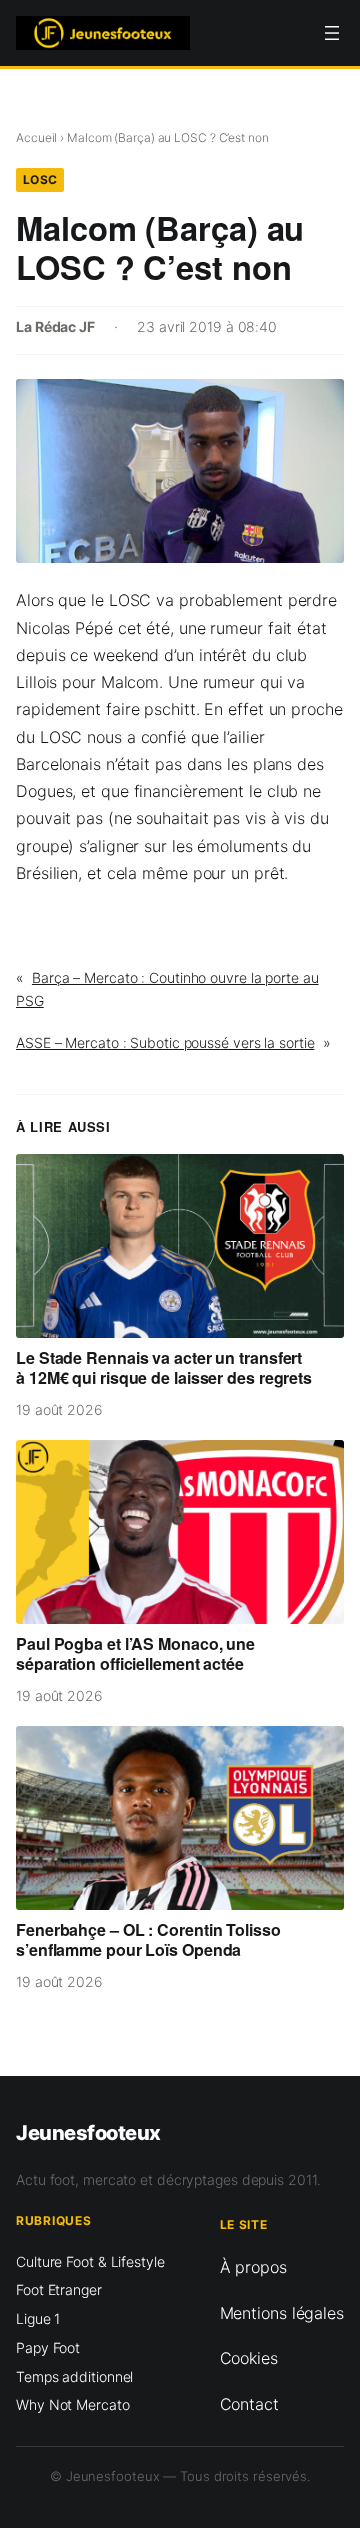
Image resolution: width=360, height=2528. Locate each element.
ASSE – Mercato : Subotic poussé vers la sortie (165, 1042)
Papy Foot (48, 2347)
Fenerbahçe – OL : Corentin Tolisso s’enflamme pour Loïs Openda (148, 1940)
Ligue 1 (38, 2318)
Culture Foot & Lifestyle (90, 2261)
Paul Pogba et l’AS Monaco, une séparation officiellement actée (135, 1654)
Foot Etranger (59, 2289)
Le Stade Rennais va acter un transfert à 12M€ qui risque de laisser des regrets (164, 1368)
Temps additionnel (74, 2376)
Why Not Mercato (73, 2404)
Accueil (36, 137)
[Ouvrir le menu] (332, 33)
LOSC (40, 179)
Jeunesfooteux (88, 2132)
